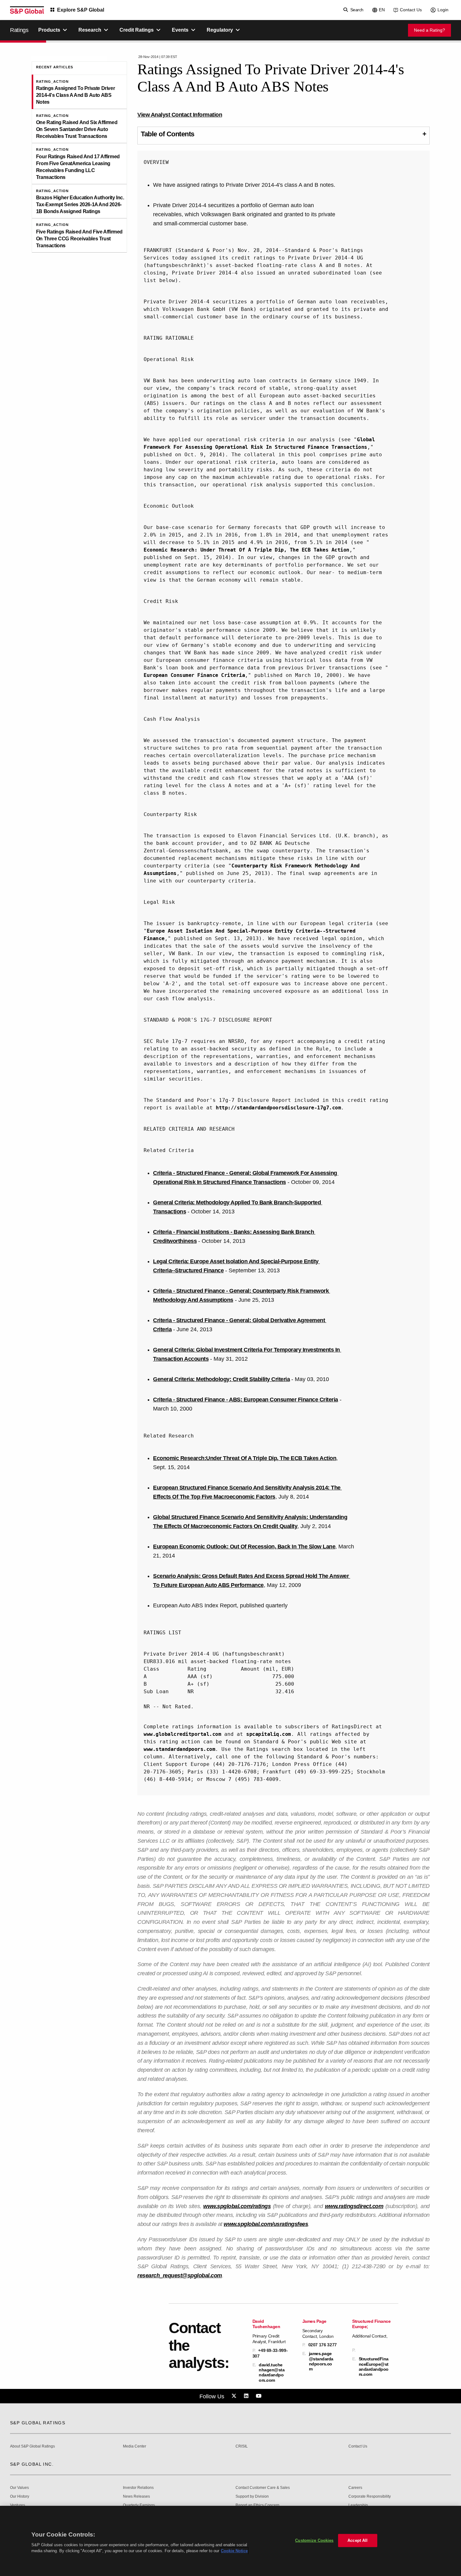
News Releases (136, 2497)
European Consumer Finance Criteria (194, 675)
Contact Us (411, 10)
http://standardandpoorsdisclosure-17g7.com (278, 1108)
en (382, 10)
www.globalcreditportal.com (182, 1734)
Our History (20, 2497)
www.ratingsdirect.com (354, 2206)
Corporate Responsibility (370, 2497)
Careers (355, 2488)
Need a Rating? (429, 30)
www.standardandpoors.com (179, 1749)
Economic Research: (180, 1458)
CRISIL (242, 2446)
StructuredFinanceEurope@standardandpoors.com (374, 2367)
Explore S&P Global (81, 10)
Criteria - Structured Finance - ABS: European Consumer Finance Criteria (246, 1400)
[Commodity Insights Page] (235, 2396)
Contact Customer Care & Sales (263, 2488)
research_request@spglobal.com (180, 2275)
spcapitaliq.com (269, 1734)
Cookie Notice (234, 2551)
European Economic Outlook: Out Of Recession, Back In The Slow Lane (244, 1547)
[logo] (27, 10)
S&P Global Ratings (38, 2423)
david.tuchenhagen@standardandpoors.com (272, 2372)
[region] (230, 2541)
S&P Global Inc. (32, 2464)
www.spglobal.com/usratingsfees (266, 2224)
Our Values (19, 2488)
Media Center (135, 2446)
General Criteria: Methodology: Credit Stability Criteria (221, 1379)
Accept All (358, 2540)
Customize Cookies (314, 2540)
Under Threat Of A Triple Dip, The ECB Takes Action (271, 1458)
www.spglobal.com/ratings (237, 2206)
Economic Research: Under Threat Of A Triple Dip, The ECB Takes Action (246, 550)
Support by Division (252, 2497)
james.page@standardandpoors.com (321, 2361)
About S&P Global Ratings (32, 2446)
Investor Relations (138, 2488)
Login (443, 10)
